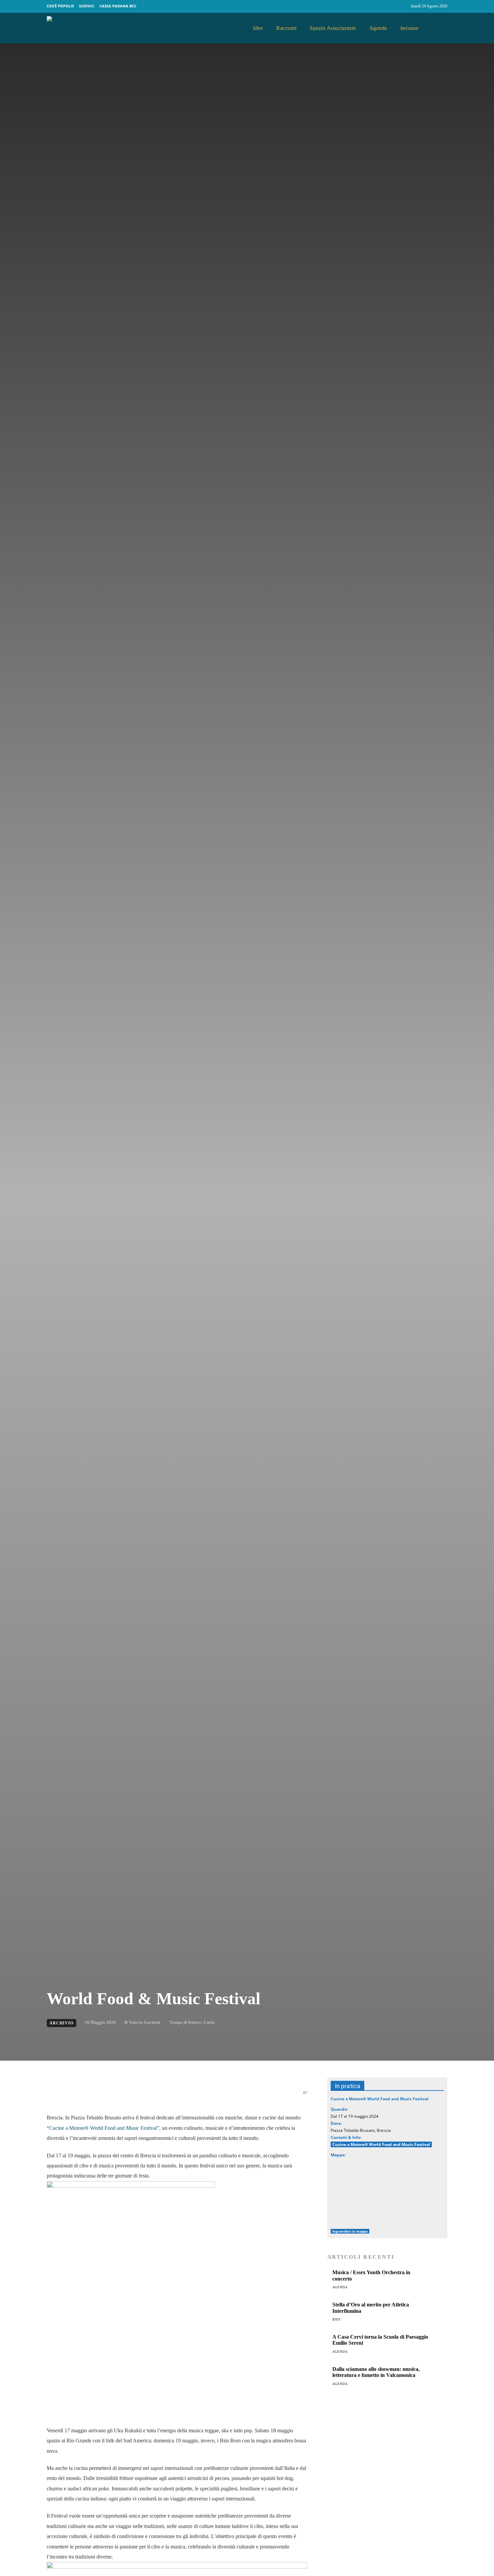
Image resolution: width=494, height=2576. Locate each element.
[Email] (146, 2096)
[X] (115, 2096)
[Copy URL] (192, 2096)
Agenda (340, 2287)
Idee (337, 2319)
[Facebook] (390, 6)
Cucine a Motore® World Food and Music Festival (103, 2128)
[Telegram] (161, 2096)
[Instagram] (403, 6)
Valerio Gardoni (144, 2022)
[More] (208, 2096)
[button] (440, 28)
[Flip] (176, 2096)
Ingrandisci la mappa (350, 2231)
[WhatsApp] (130, 2096)
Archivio (61, 2023)
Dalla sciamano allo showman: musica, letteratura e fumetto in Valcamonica (376, 2372)
